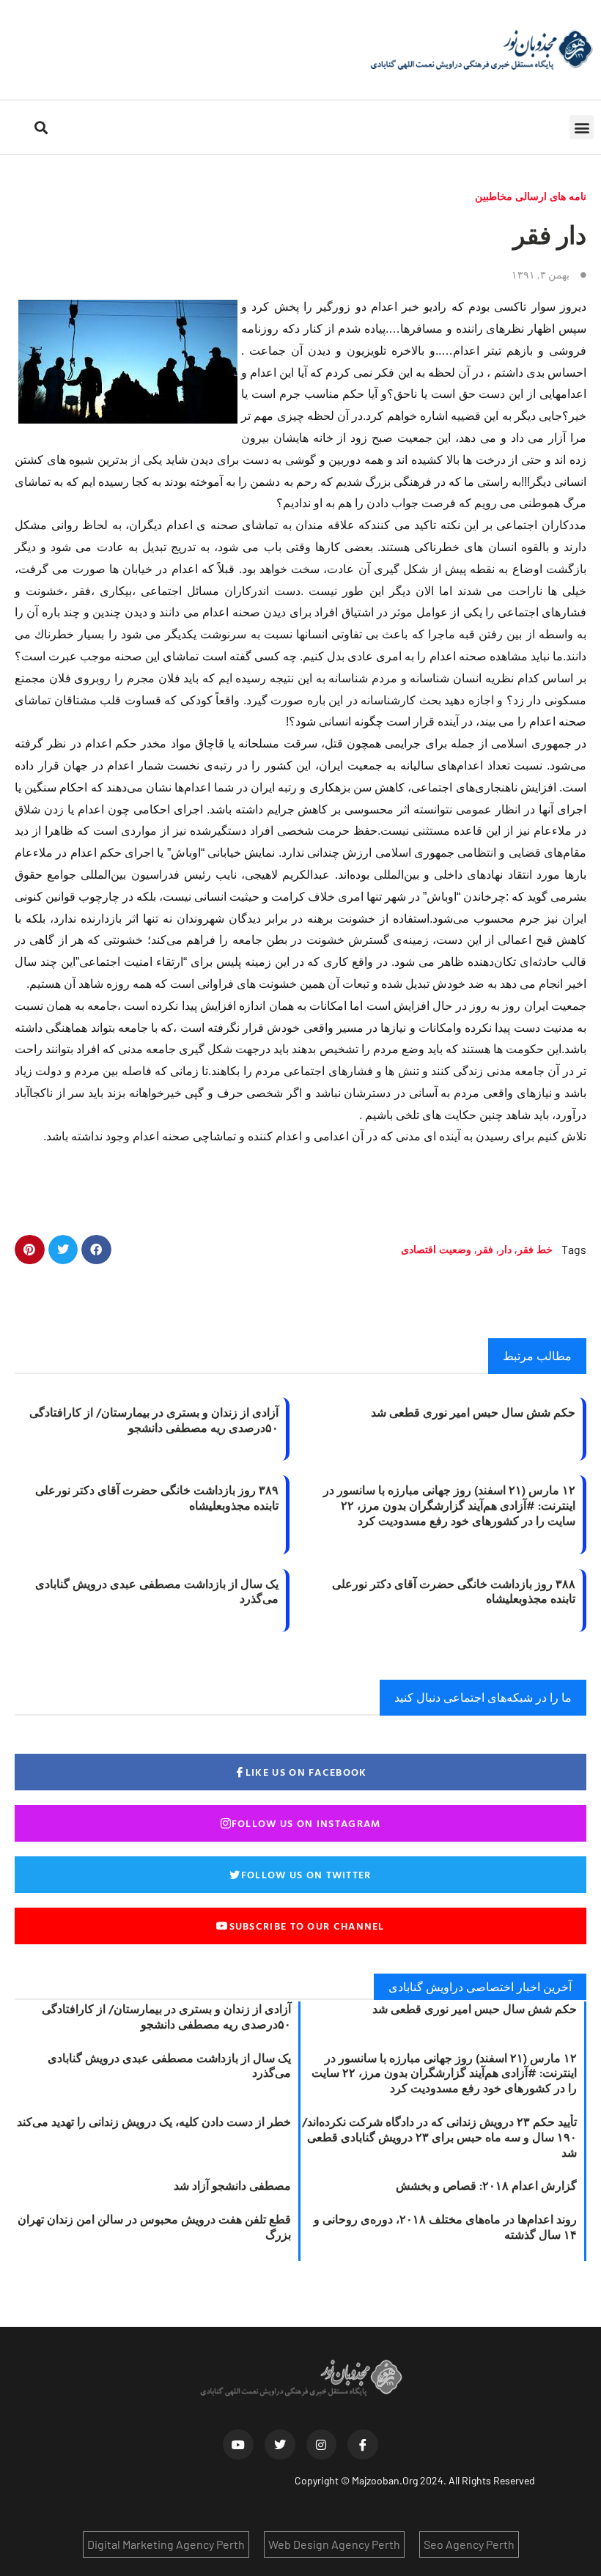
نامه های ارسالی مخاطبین (531, 196)
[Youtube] (238, 2445)
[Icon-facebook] (363, 2445)
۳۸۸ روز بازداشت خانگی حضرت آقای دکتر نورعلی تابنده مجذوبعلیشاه (454, 1591)
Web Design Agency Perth (334, 2544)
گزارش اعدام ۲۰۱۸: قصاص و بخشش (486, 2185)
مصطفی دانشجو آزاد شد (232, 2185)
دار (505, 1249)
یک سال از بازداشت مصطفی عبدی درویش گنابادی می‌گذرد (157, 1591)
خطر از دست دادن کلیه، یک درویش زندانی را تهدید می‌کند (154, 2122)
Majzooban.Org (385, 2480)
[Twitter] (280, 2445)
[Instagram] (322, 2445)
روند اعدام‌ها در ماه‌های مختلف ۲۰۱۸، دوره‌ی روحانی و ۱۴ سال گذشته (445, 2227)
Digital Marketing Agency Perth (166, 2544)
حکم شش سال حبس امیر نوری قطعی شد (473, 1412)
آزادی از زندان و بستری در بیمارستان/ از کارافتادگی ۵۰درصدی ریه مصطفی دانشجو (154, 1420)
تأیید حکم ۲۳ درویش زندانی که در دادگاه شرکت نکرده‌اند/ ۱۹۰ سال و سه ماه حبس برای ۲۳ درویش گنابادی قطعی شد (439, 2137)
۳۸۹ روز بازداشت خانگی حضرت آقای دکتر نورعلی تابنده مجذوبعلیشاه (157, 1498)
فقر (485, 1249)
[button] (582, 127)
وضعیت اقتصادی (436, 1249)
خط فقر (535, 1249)
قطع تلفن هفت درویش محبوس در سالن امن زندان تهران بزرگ (154, 2227)
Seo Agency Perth (469, 2544)
